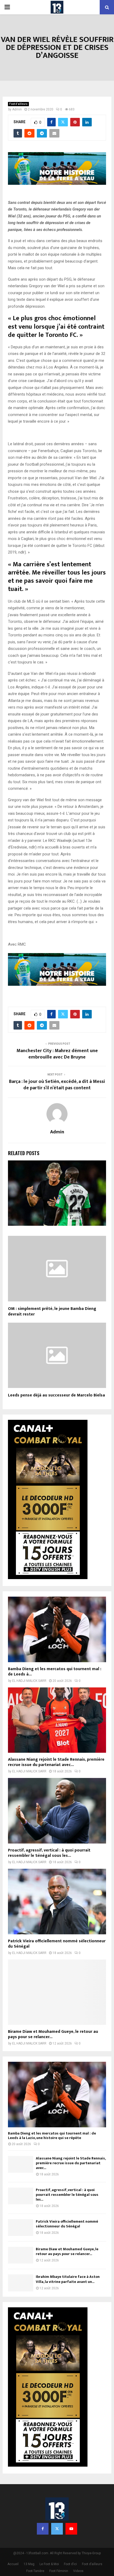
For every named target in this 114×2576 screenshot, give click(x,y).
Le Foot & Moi (49, 2564)
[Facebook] (43, 2529)
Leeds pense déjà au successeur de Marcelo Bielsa (56, 1395)
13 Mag (29, 2564)
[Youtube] (71, 2529)
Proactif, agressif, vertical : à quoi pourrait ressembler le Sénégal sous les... (49, 1853)
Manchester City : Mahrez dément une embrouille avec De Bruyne (57, 1054)
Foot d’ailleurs (18, 104)
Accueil (13, 2564)
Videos (78, 2571)
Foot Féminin (59, 2571)
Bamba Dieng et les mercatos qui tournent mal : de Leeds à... (55, 1672)
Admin (17, 109)
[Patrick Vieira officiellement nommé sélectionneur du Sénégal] (57, 1902)
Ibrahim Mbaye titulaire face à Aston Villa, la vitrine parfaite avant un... (68, 2279)
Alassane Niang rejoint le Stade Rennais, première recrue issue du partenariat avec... (56, 1762)
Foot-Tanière (35, 2571)
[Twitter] (57, 2529)
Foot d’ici (70, 2564)
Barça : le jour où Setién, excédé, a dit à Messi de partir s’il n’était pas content (57, 1085)
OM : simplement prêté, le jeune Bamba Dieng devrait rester (52, 1311)
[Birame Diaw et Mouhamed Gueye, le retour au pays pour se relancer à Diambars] (57, 1992)
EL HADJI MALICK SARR (29, 1681)
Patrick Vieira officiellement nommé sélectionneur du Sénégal (57, 1944)
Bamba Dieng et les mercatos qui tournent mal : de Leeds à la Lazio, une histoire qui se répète (52, 2136)
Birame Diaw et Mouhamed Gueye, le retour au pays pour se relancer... (53, 2034)
